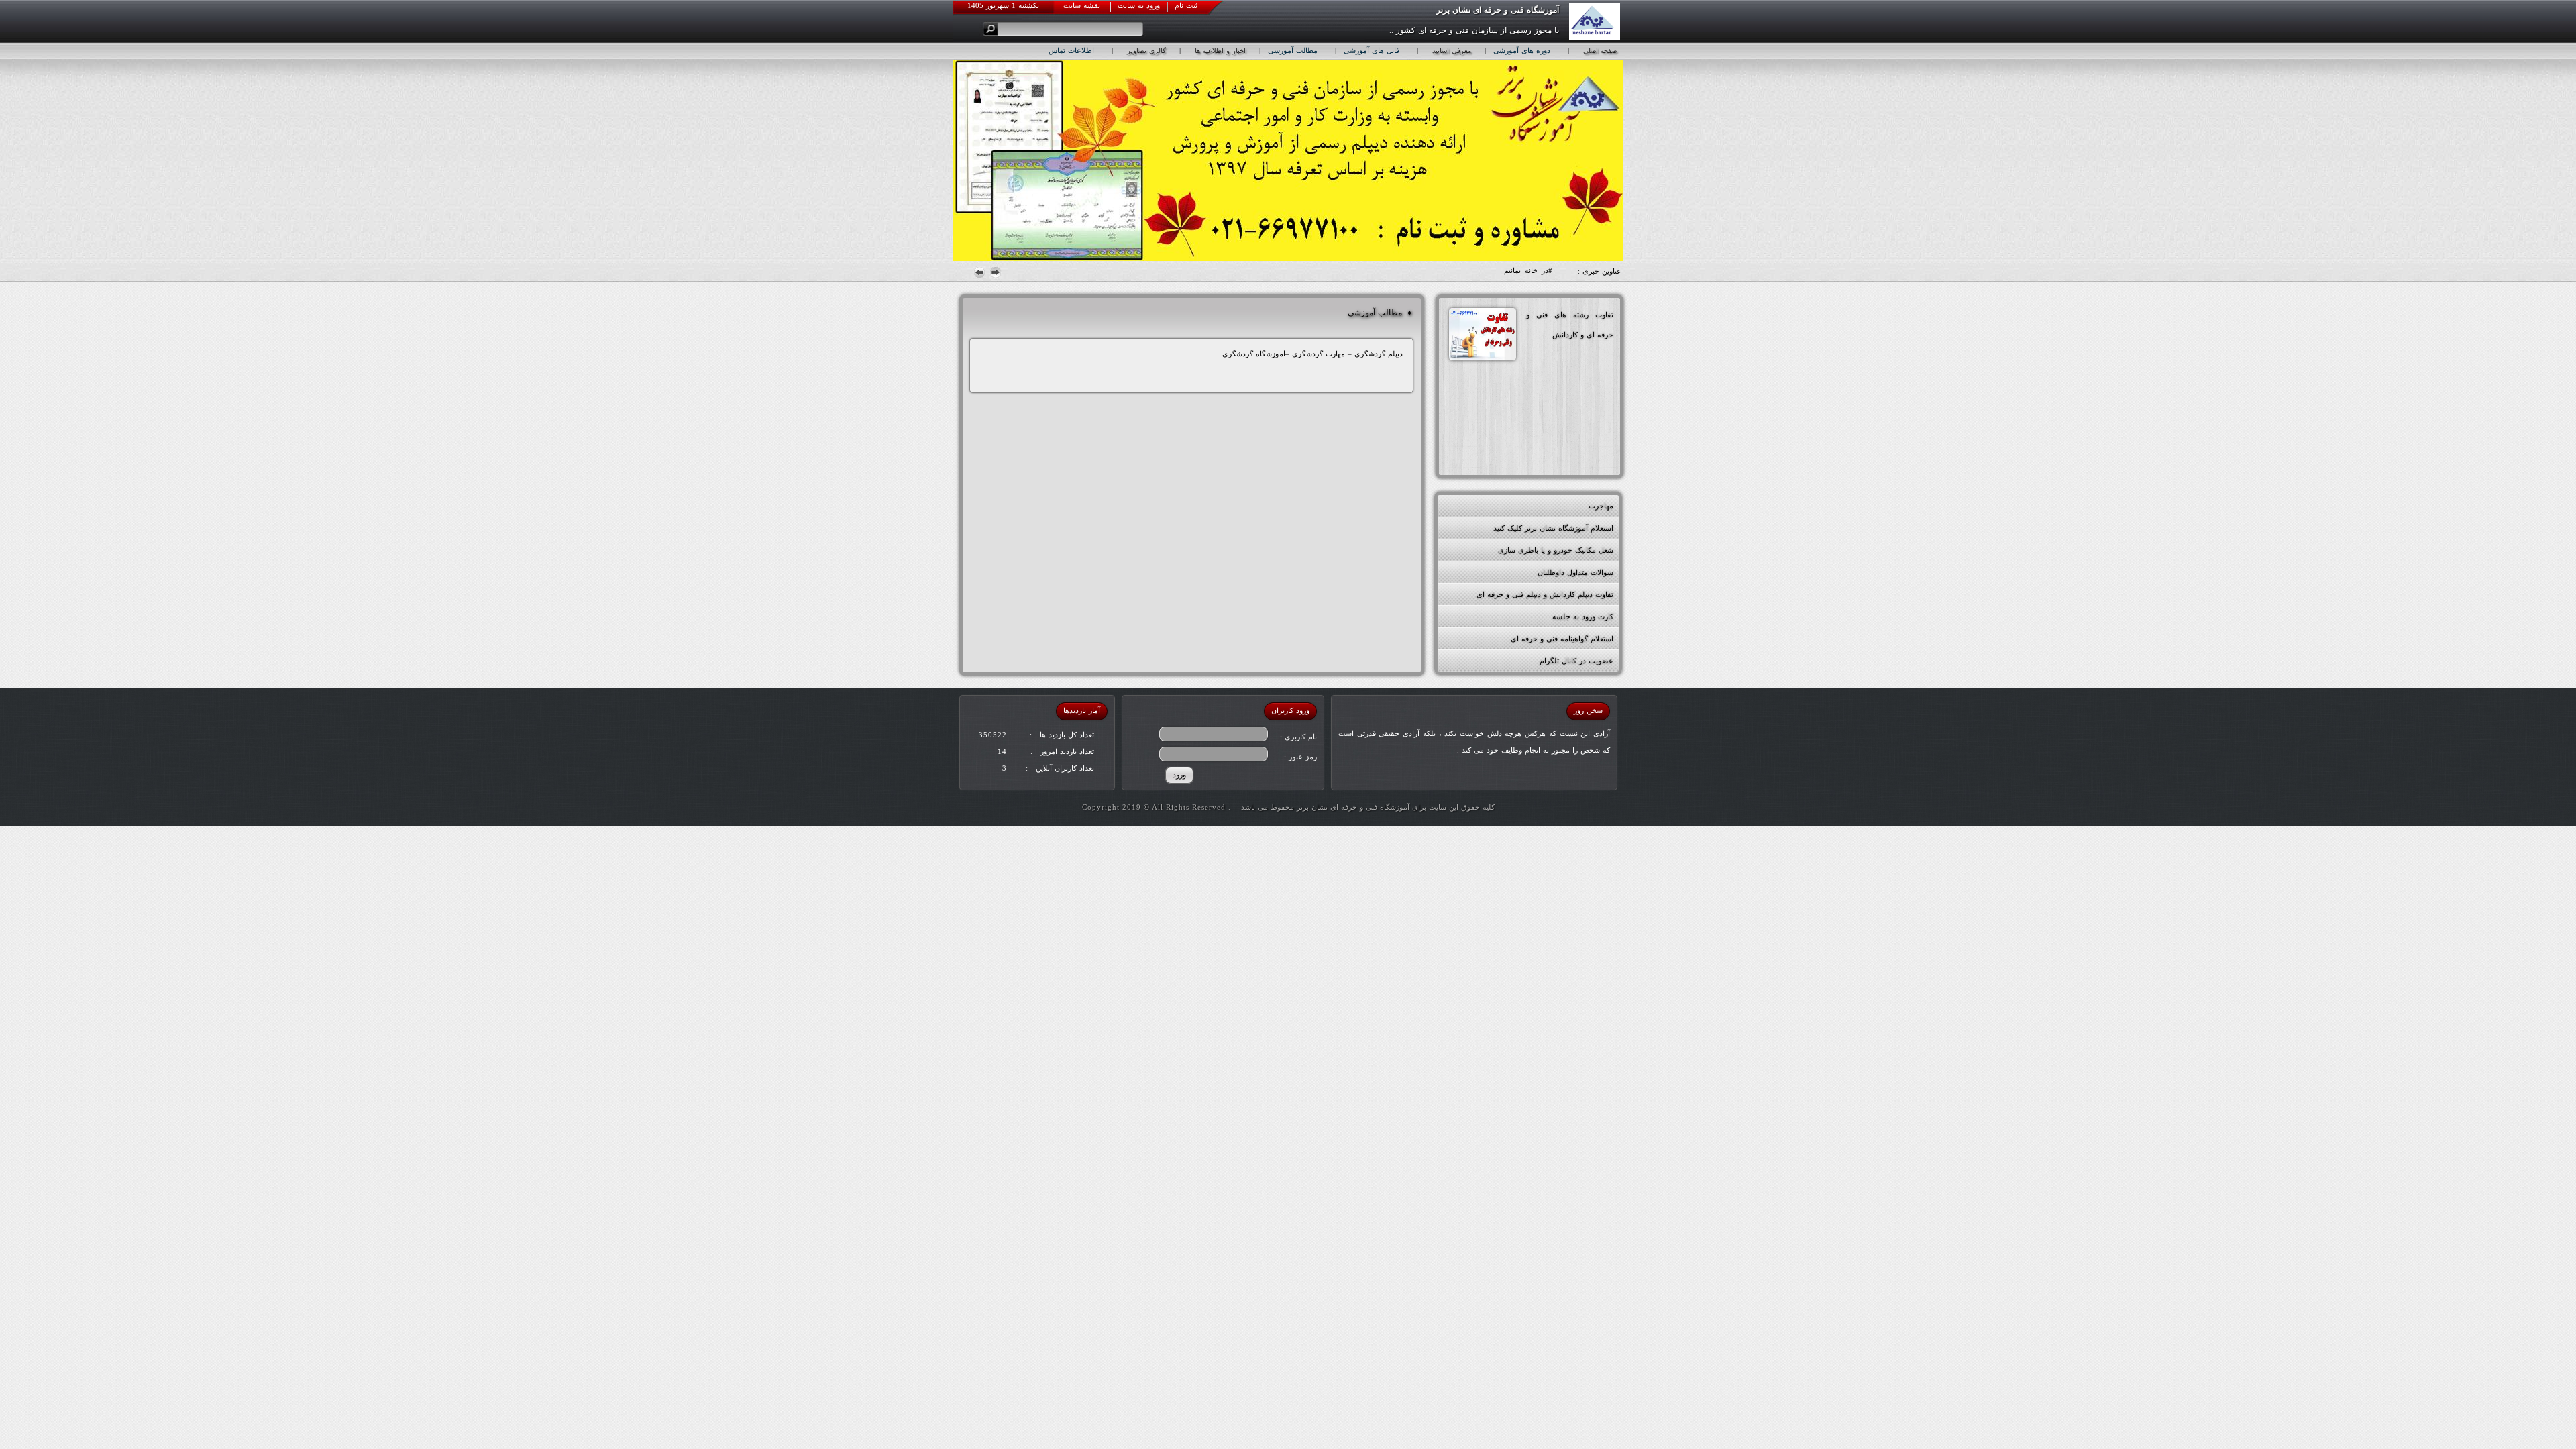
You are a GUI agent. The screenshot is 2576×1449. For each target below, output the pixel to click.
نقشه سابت (1082, 5)
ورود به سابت (1139, 5)
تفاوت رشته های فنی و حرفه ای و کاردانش (1570, 325)
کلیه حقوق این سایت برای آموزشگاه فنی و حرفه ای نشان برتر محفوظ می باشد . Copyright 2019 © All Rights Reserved (1288, 807)
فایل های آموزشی (1372, 50)
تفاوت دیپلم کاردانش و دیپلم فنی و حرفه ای (1545, 594)
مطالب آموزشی (1293, 50)
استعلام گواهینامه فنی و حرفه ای (1562, 639)
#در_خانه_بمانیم (1528, 270)
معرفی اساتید (1452, 51)
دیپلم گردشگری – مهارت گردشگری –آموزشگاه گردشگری (1312, 354)
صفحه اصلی (1600, 51)
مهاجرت (1601, 506)
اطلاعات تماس (1071, 50)
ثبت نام (1186, 5)
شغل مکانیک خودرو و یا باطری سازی (1556, 550)
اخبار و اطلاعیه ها (1220, 51)
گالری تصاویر (1146, 51)
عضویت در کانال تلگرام (1576, 661)
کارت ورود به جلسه (1583, 616)
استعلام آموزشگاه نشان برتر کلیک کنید (1553, 528)
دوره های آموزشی (1522, 50)
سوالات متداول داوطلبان (1575, 572)
